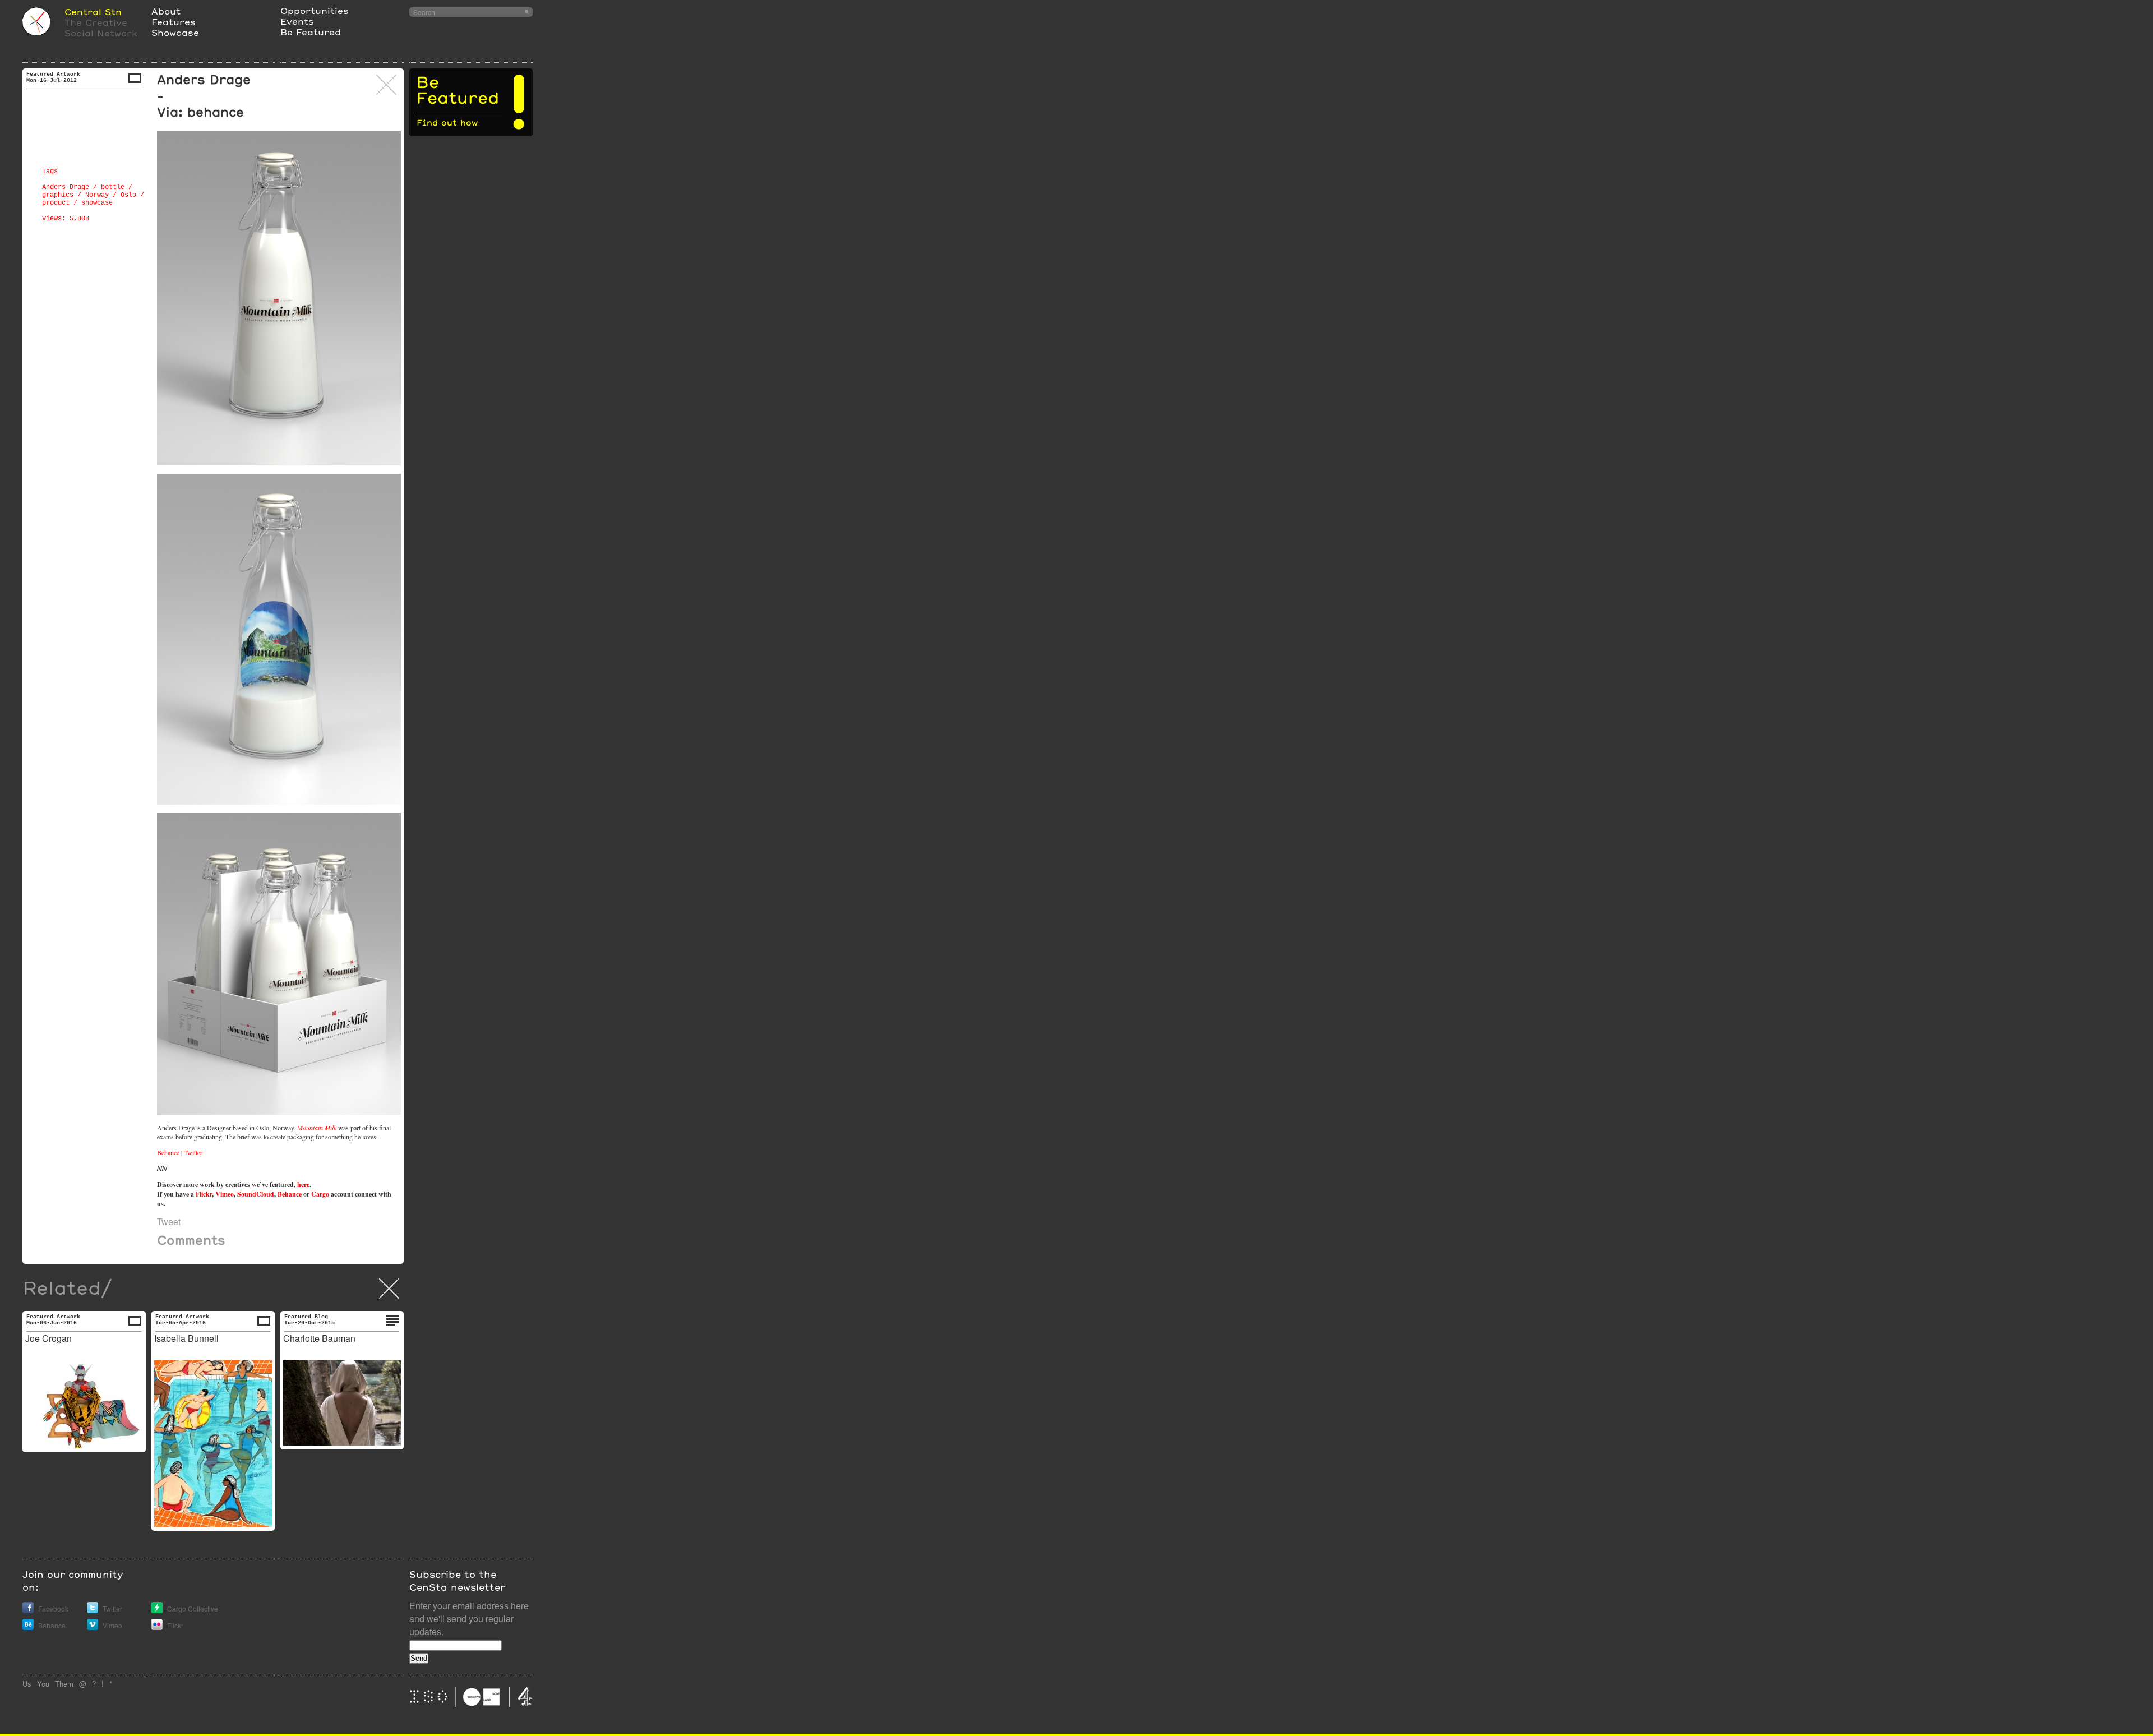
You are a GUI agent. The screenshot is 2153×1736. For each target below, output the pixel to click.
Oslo (128, 195)
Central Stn (93, 11)
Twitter (193, 1152)
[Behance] (28, 1627)
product (56, 203)
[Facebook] (28, 1610)
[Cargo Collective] (157, 1610)
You (43, 1684)
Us (27, 1684)
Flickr (204, 1194)
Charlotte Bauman (319, 1338)
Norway (97, 195)
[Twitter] (93, 1610)
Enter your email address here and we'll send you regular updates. (469, 1619)
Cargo (320, 1194)
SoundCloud (256, 1194)
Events (297, 21)
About (166, 11)
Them (64, 1684)
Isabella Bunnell (186, 1338)
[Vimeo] (93, 1627)
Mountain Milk (317, 1128)
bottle (113, 187)
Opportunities (315, 10)
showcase (97, 203)
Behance (168, 1152)
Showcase (175, 32)
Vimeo (225, 1194)
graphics (58, 195)
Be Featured (311, 32)
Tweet (169, 1222)
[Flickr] (157, 1627)
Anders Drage (66, 187)
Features (174, 22)
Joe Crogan (48, 1338)
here (303, 1185)
